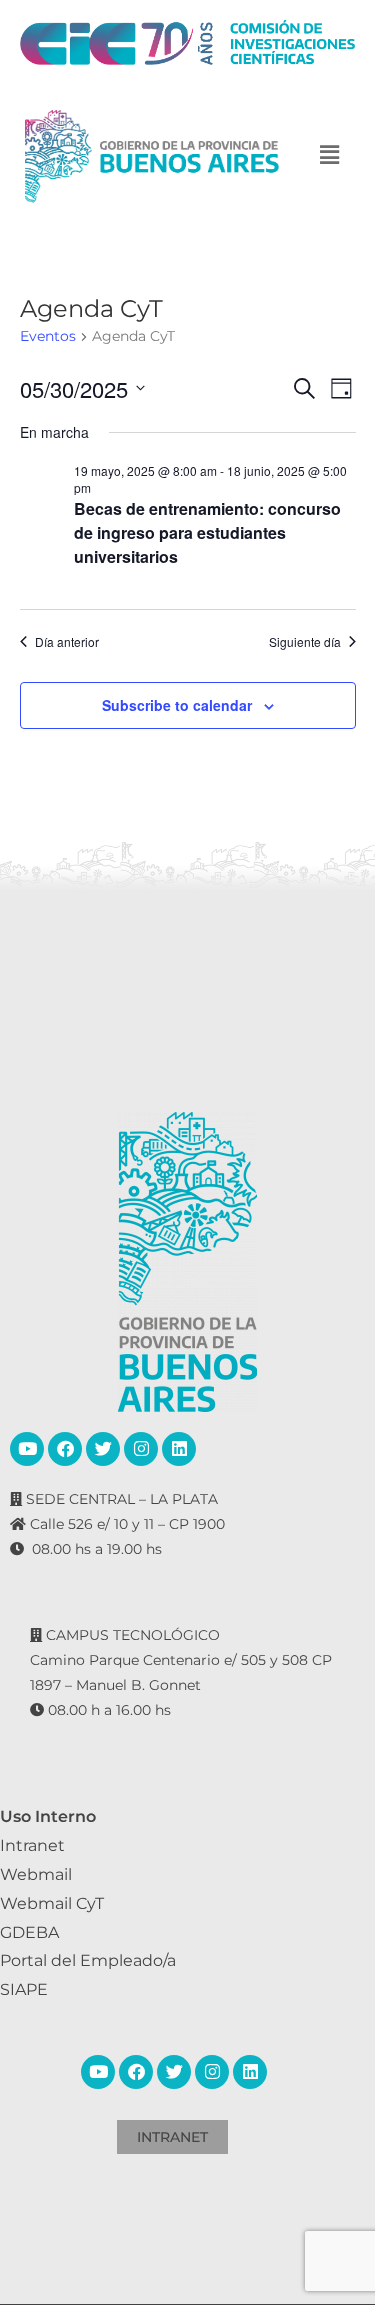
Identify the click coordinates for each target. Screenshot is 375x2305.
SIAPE (24, 1989)
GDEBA (29, 1932)
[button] (329, 156)
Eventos (48, 336)
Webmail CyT (52, 1903)
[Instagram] (141, 1449)
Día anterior (67, 642)
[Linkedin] (179, 1449)
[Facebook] (65, 1449)
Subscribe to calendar (177, 705)
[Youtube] (27, 1449)
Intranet (32, 1845)
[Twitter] (103, 1449)
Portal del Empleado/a (88, 1960)
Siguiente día (305, 642)
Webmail (36, 1874)
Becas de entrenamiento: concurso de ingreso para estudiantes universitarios (207, 532)
